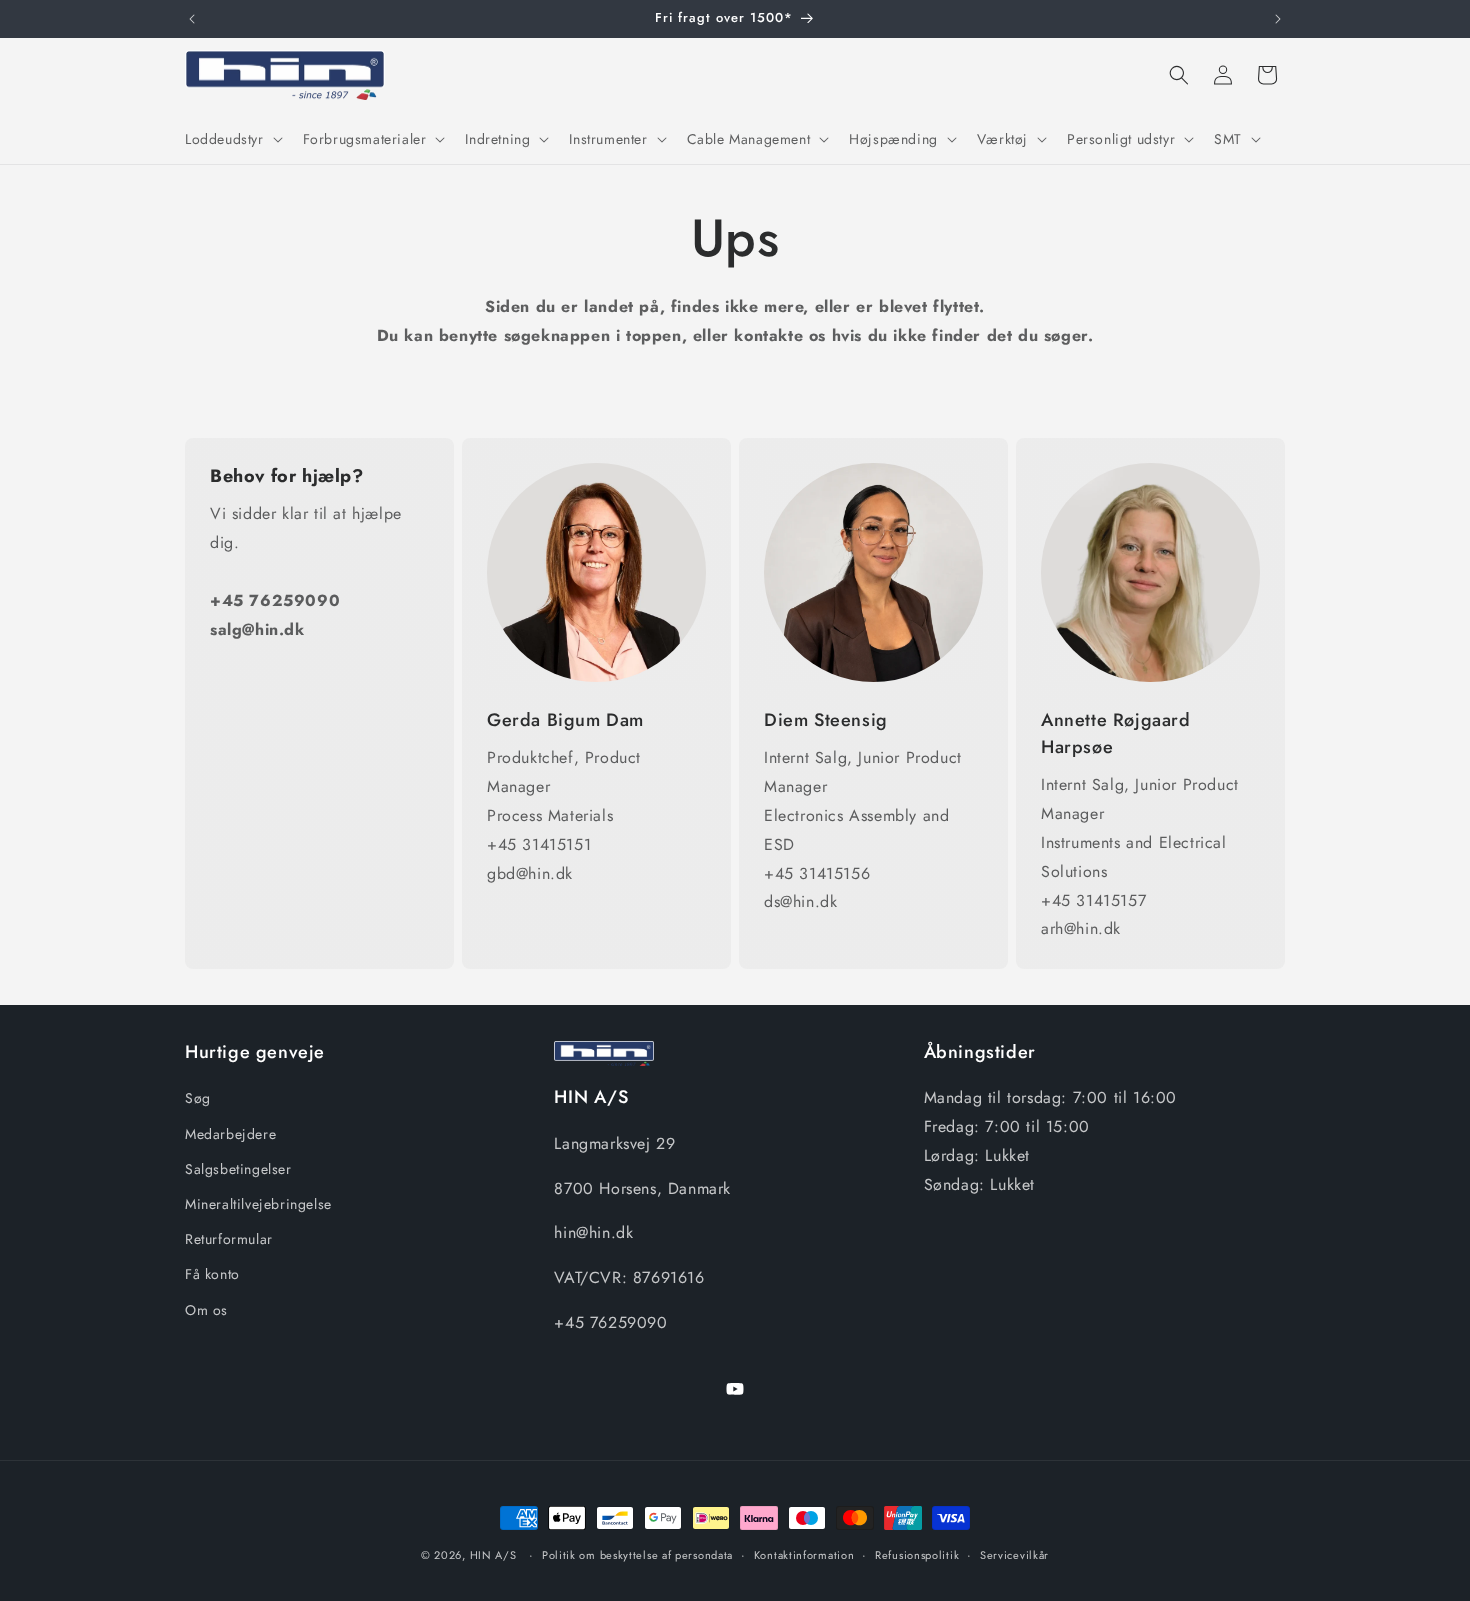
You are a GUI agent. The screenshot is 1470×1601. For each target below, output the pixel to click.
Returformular (229, 1239)
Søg (198, 1099)
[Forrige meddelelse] (192, 19)
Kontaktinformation (804, 1555)
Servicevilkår (1014, 1555)
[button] (232, 139)
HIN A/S (493, 1555)
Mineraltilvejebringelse (258, 1204)
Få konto (212, 1274)
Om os (206, 1310)
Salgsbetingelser (238, 1169)
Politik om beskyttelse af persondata (637, 1555)
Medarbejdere (230, 1134)
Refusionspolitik (917, 1555)
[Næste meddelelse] (1278, 19)
